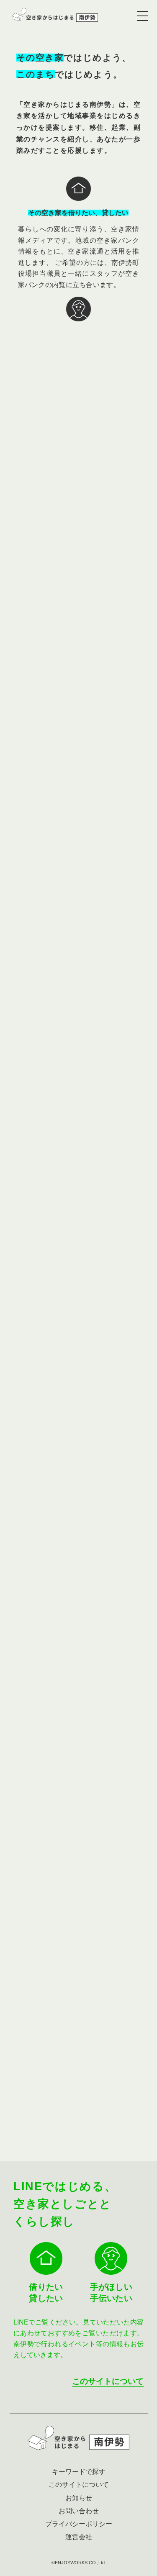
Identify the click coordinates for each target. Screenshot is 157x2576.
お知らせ (79, 2498)
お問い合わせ (111, 2114)
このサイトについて (108, 2381)
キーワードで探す (79, 2472)
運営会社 (79, 2537)
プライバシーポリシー (79, 2524)
